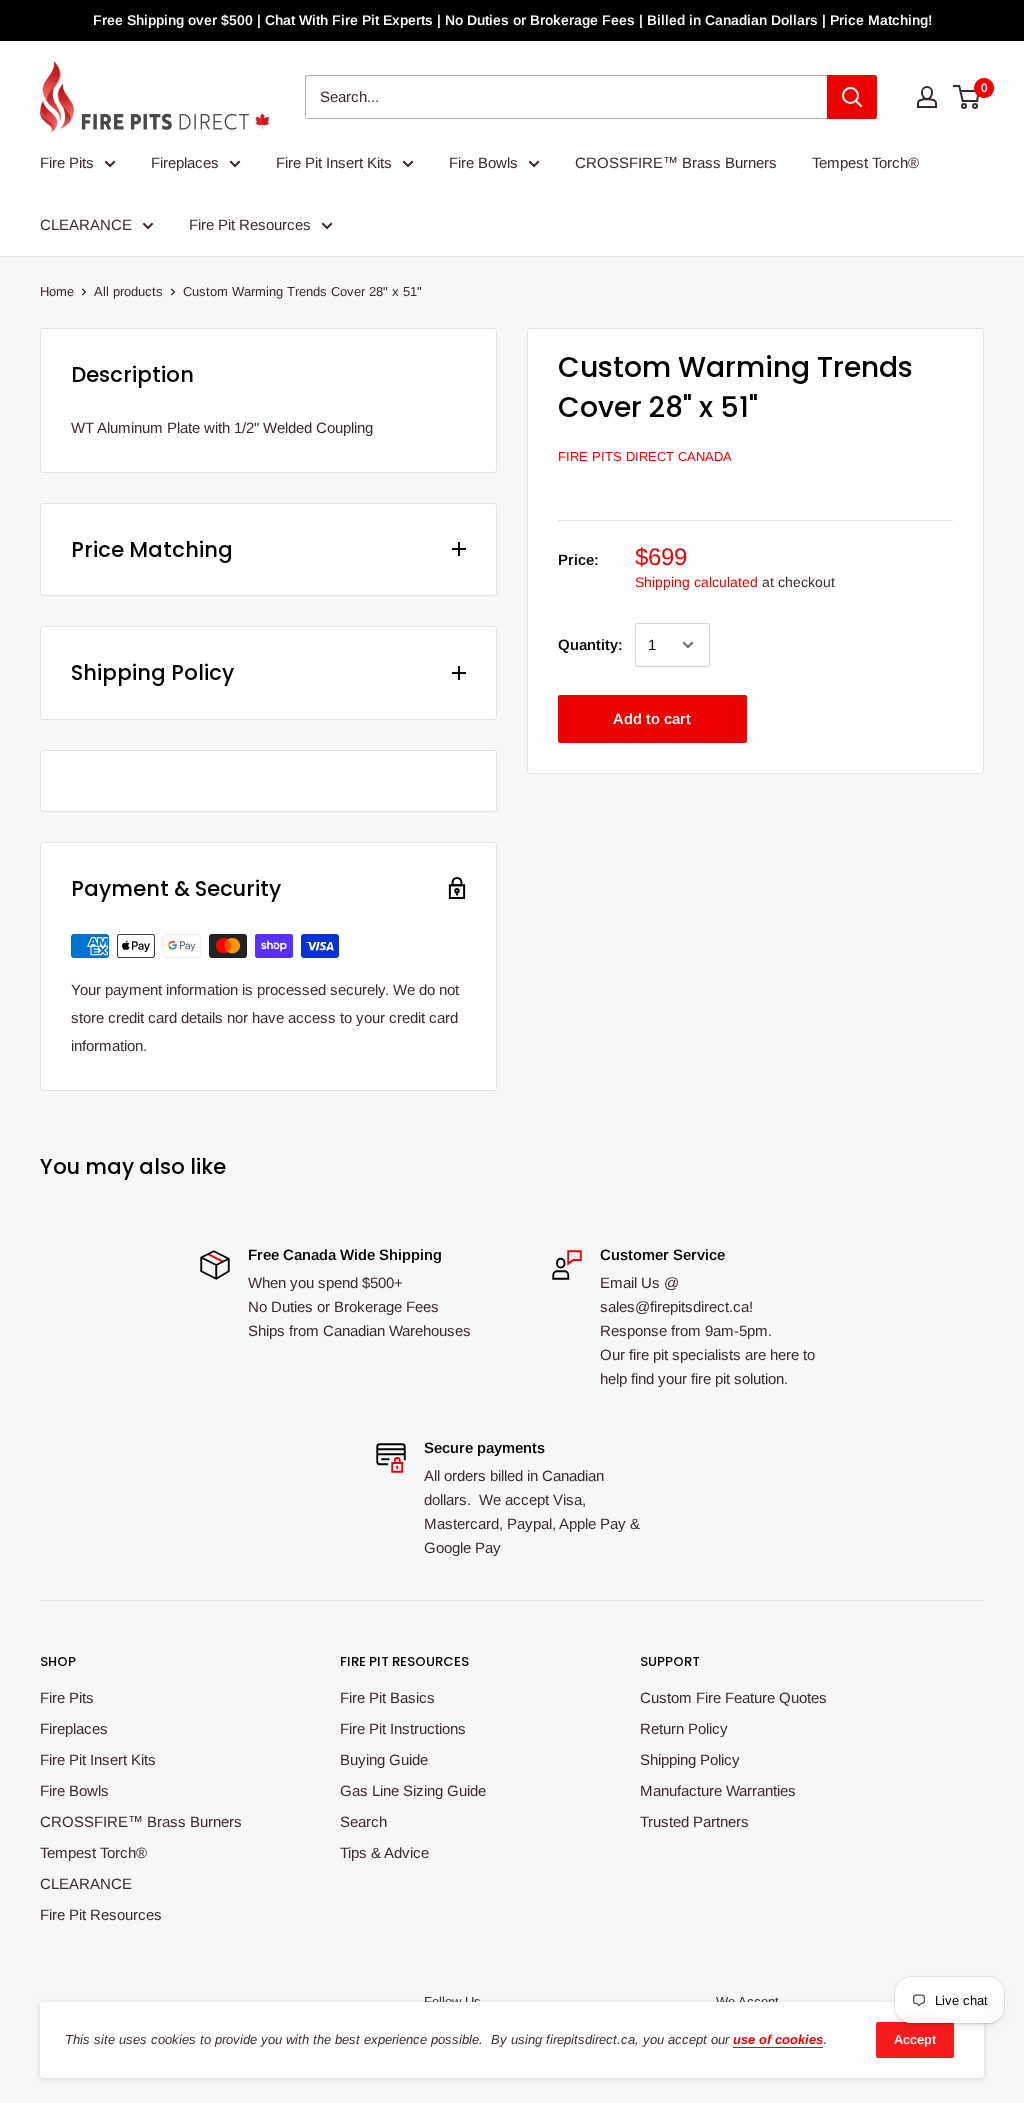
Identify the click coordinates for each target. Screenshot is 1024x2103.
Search (363, 1821)
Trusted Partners (694, 1821)
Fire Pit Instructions (403, 1728)
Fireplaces (185, 162)
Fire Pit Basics (387, 1697)
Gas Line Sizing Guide (413, 1790)
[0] (967, 97)
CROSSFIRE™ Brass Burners (676, 162)
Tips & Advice (384, 1852)
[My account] (927, 97)
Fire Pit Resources (250, 224)
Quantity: (590, 644)
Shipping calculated (696, 582)
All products (128, 291)
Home (57, 291)
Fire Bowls (483, 162)
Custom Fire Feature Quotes (733, 1697)
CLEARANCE (86, 224)
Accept (915, 2039)
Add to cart (652, 718)
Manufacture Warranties (718, 1790)
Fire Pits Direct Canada (645, 456)
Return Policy (684, 1728)
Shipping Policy (690, 1759)
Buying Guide (384, 1759)
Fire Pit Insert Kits (334, 162)
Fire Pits (67, 162)
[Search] (852, 97)
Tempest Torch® (865, 162)
